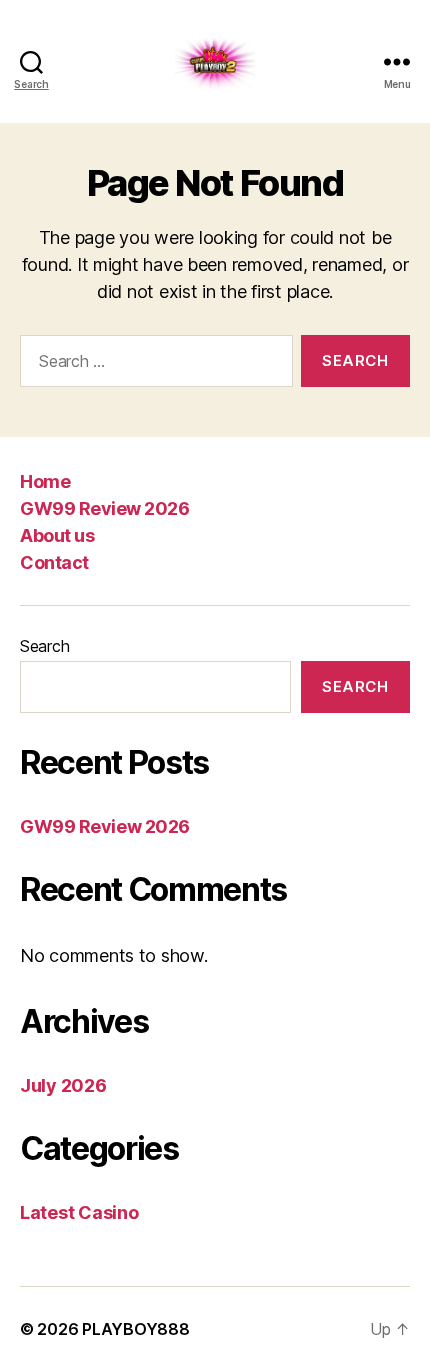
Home (45, 481)
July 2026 (63, 1085)
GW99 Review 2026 (104, 508)
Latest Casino (79, 1212)
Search (44, 646)
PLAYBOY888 (135, 1329)
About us (57, 535)
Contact (54, 562)
